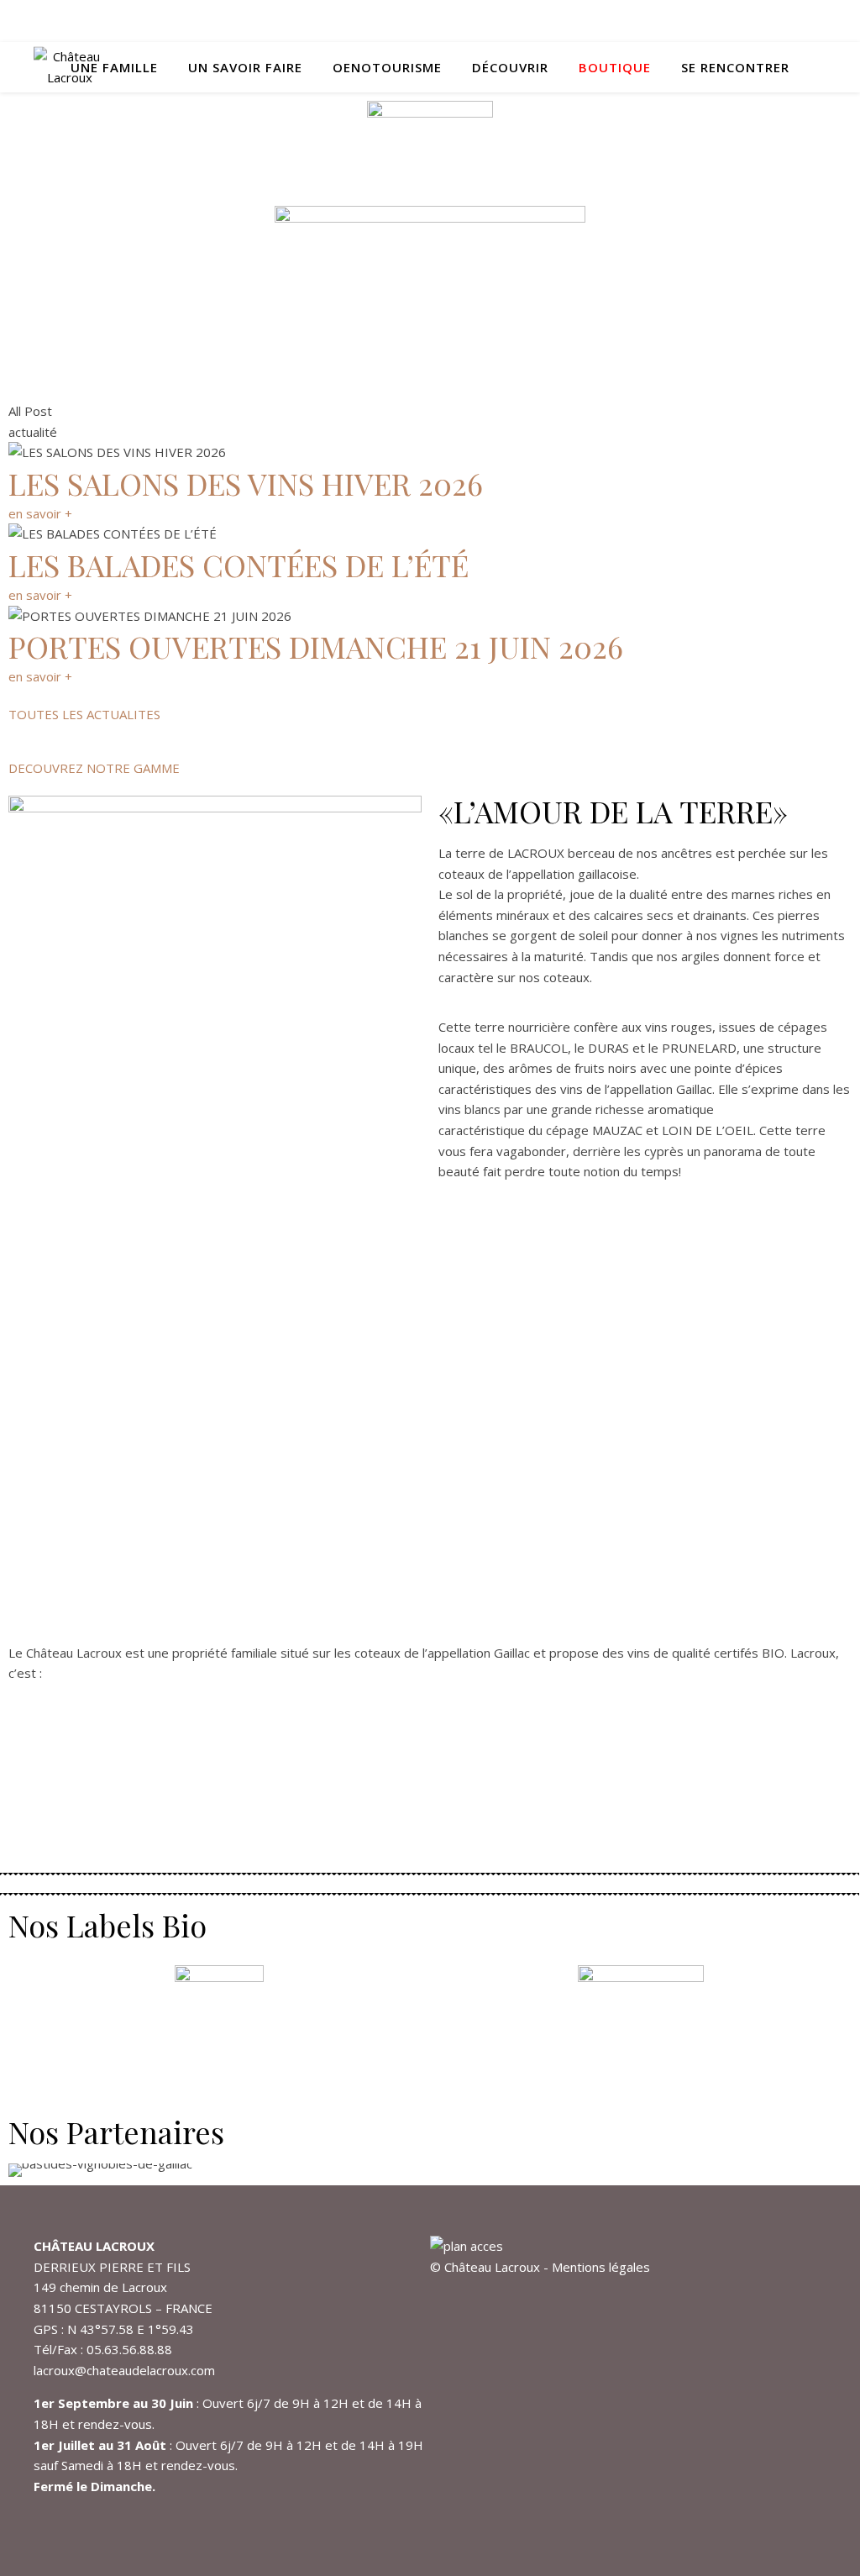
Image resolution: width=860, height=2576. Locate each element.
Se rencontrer (735, 67)
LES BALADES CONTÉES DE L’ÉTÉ (239, 565)
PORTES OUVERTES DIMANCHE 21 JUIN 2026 (316, 646)
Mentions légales (601, 2267)
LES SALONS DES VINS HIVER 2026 (246, 483)
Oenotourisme (387, 67)
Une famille (114, 67)
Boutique (615, 67)
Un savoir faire (245, 67)
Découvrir (510, 67)
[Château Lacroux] (69, 67)
